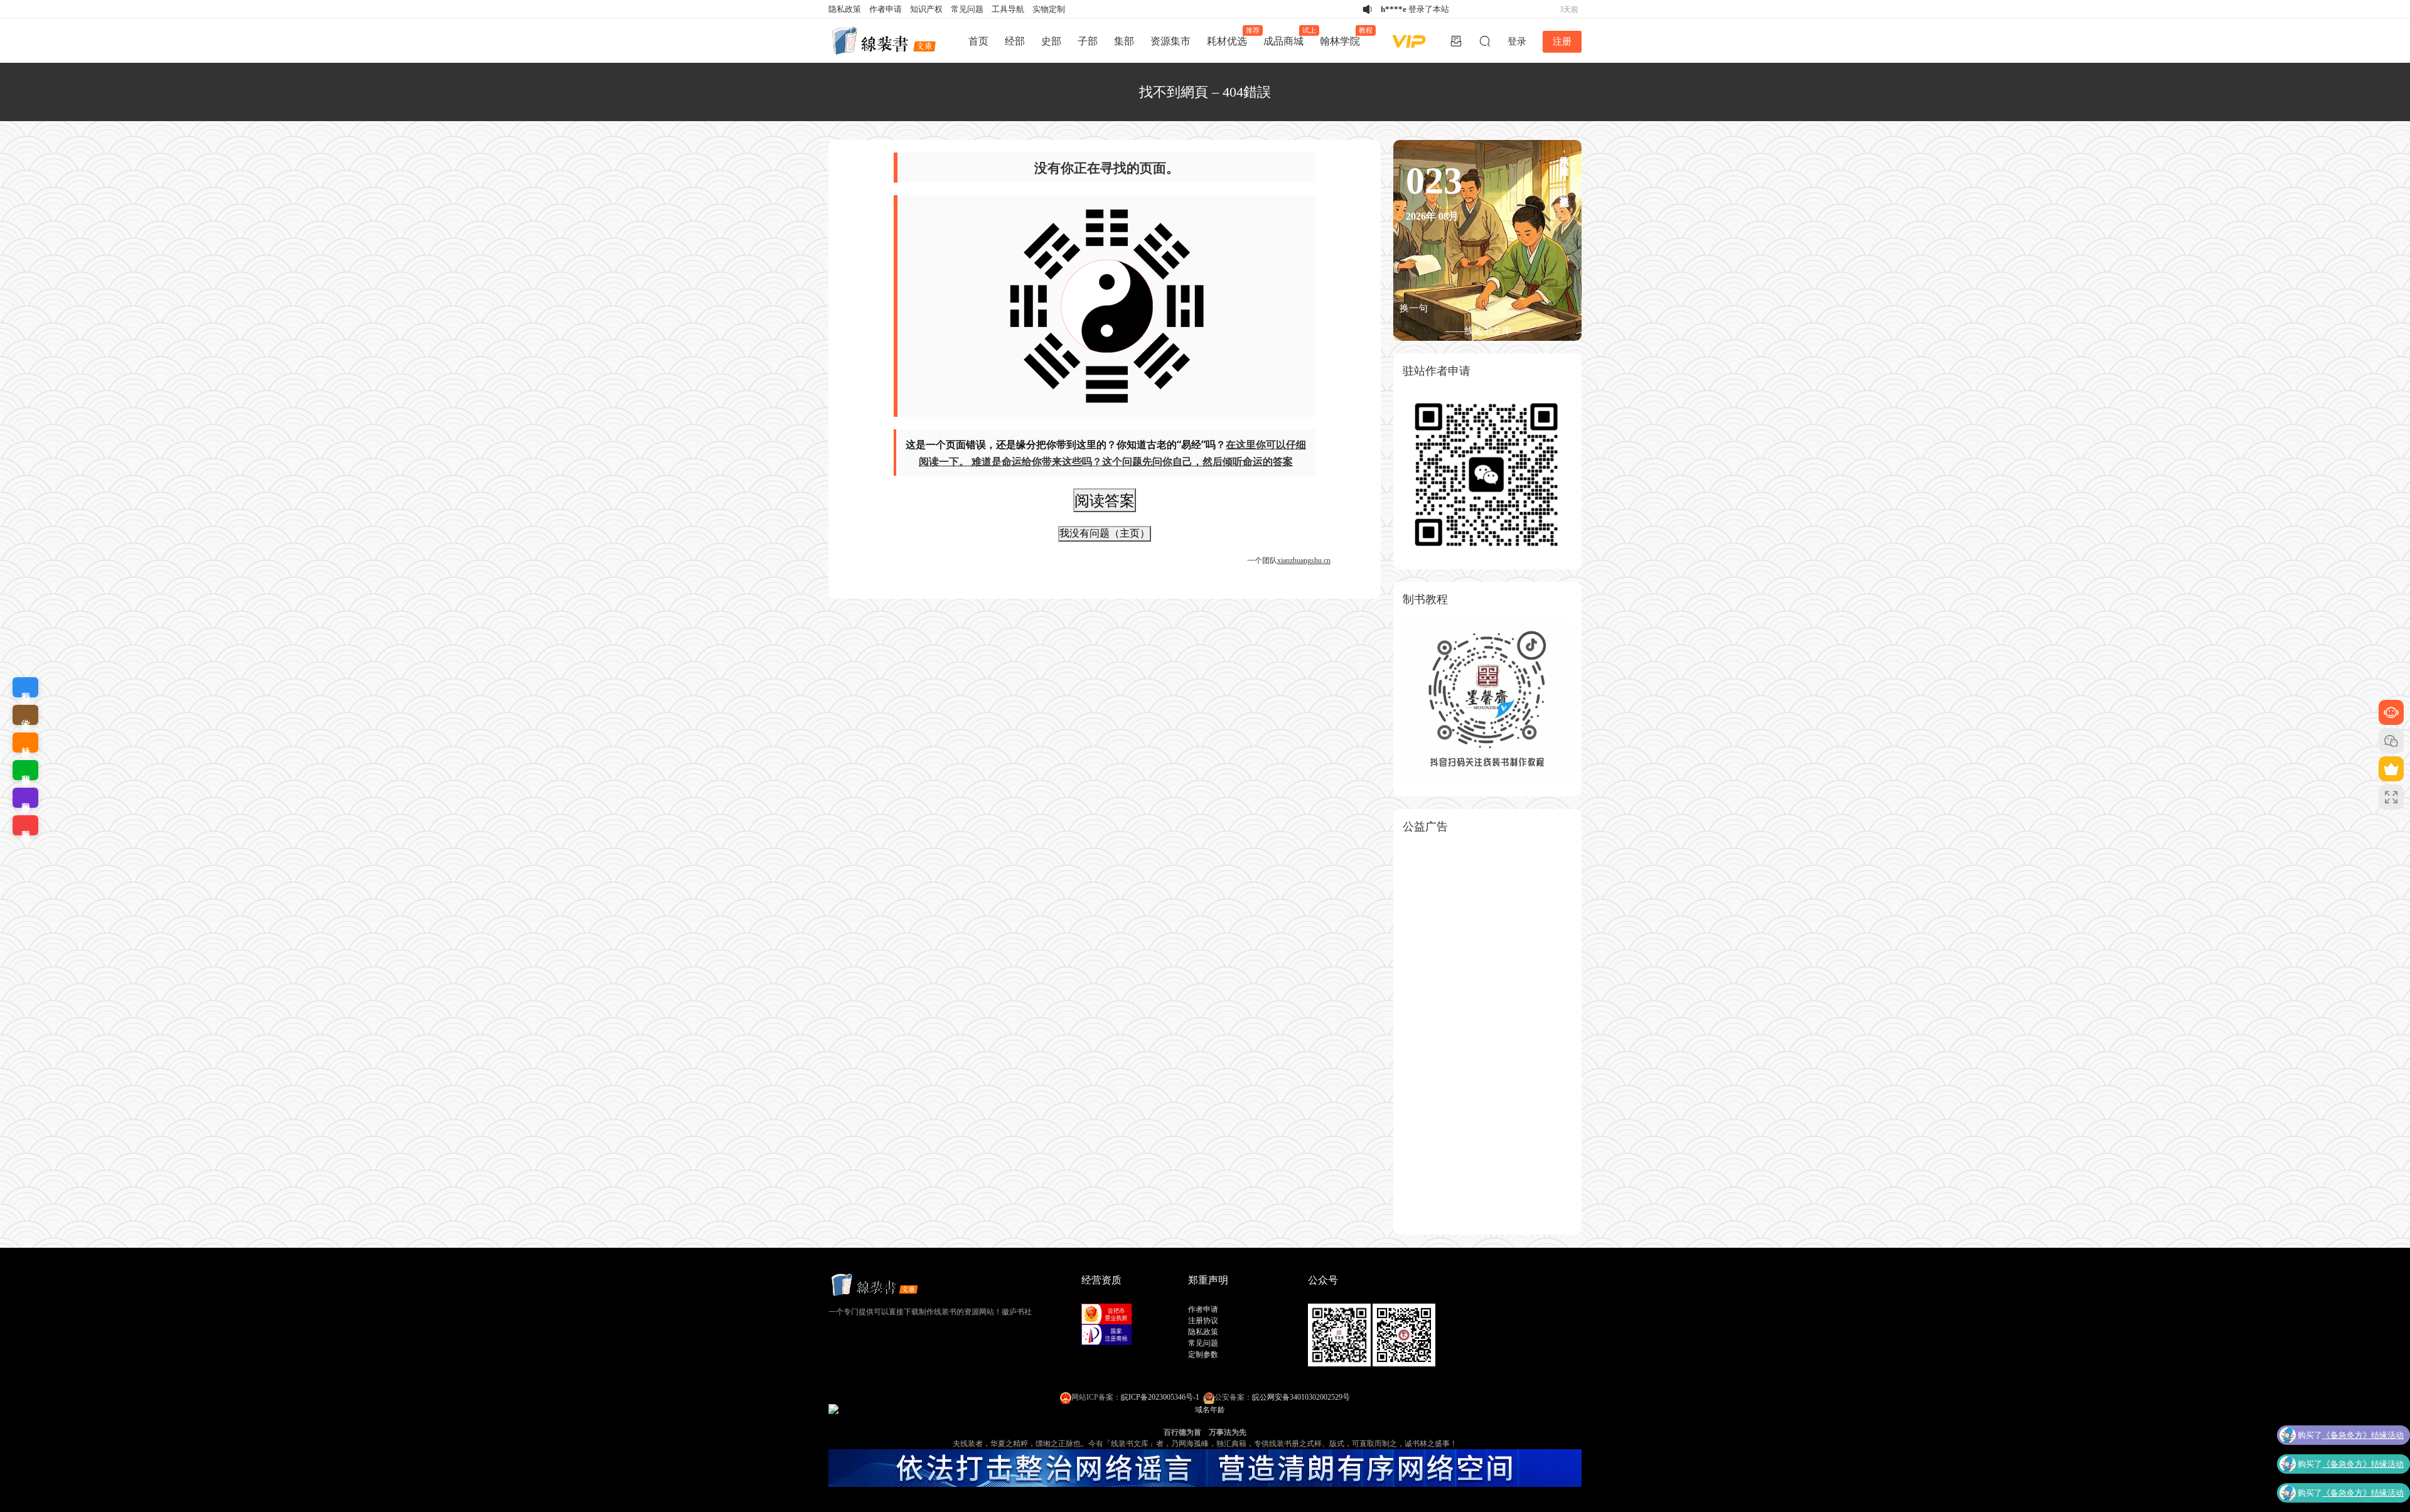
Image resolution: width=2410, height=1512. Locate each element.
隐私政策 (845, 9)
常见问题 (967, 9)
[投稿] (1456, 41)
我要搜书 (25, 825)
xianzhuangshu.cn (1304, 560)
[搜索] (1485, 41)
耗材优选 (1231, 36)
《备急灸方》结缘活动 (2363, 1439)
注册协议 (1203, 1321)
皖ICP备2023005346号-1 (1160, 1397)
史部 (1051, 41)
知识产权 (926, 9)
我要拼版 (25, 798)
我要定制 (25, 687)
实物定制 (1049, 9)
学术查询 (25, 715)
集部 (1124, 41)
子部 (1088, 41)
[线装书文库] (885, 41)
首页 (978, 41)
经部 (1015, 41)
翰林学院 (1344, 36)
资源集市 (1170, 41)
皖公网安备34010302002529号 (1301, 1397)
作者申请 (886, 9)
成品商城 (1288, 36)
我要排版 (25, 770)
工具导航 (1008, 9)
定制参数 (1203, 1354)
